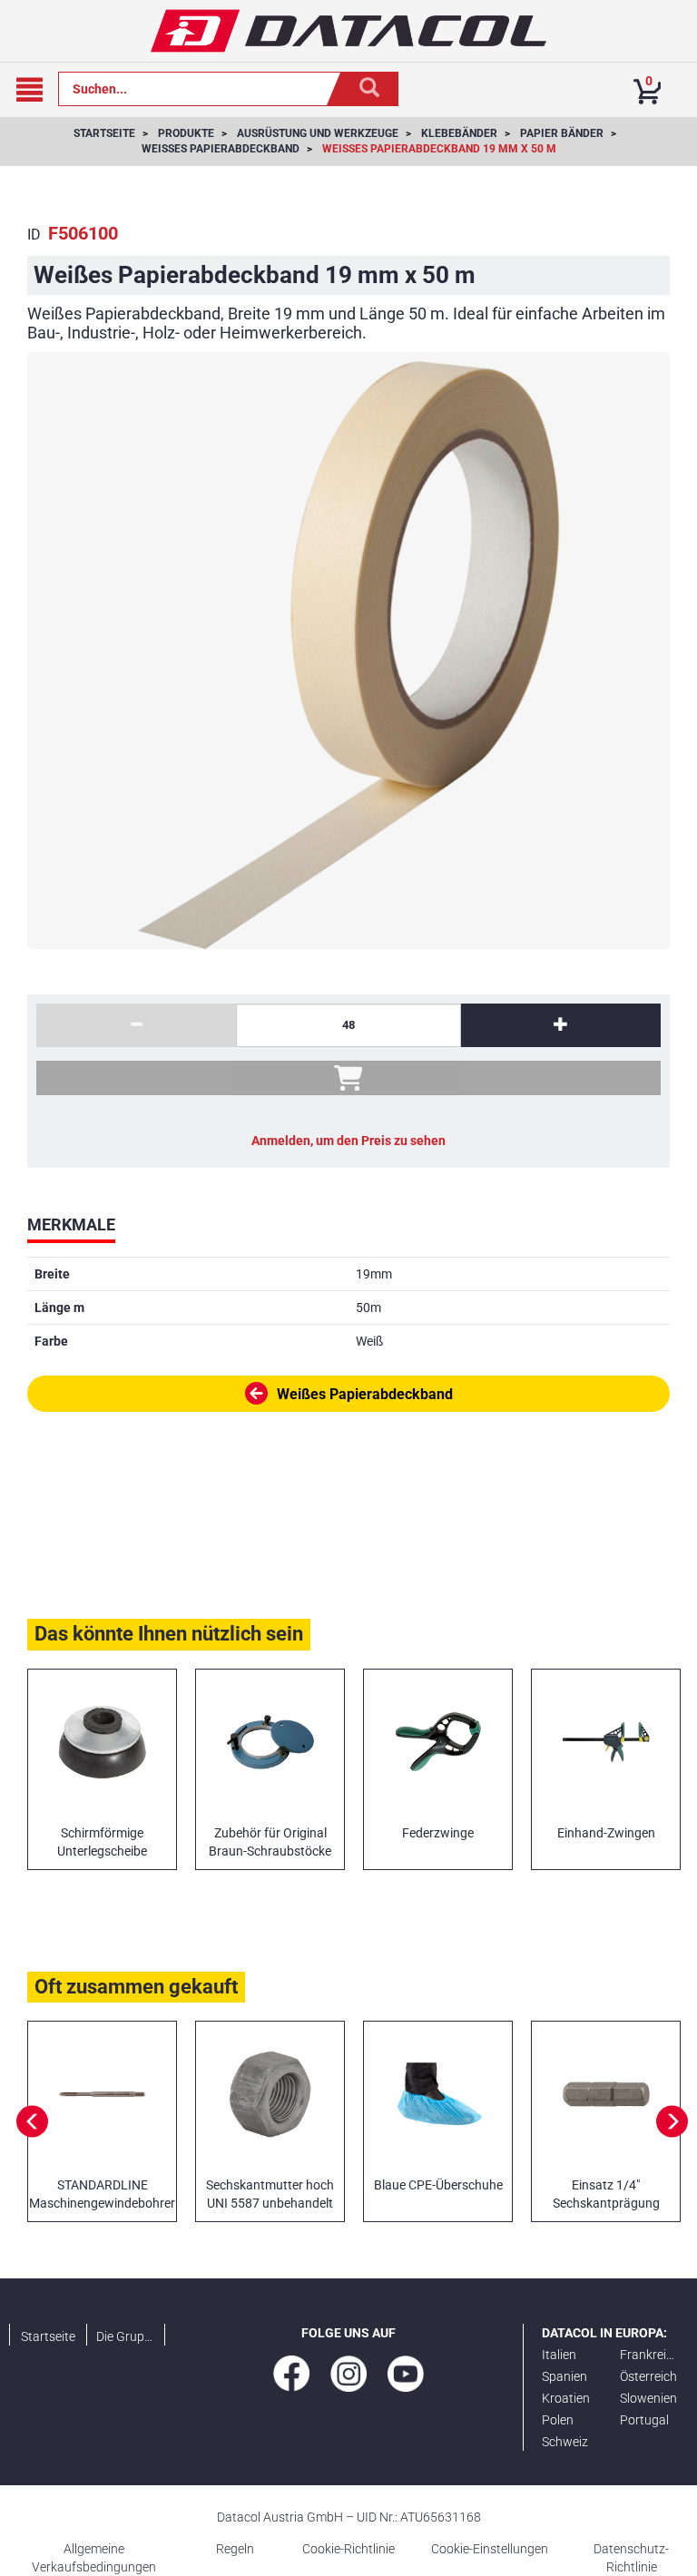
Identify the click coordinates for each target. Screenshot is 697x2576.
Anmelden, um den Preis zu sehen (348, 1141)
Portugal (644, 2420)
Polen (558, 2420)
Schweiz (565, 2442)
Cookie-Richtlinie (348, 2549)
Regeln (235, 2549)
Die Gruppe (126, 2336)
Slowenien (648, 2398)
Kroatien (566, 2398)
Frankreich (650, 2355)
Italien (559, 2355)
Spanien (564, 2376)
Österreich (648, 2376)
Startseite (48, 2336)
